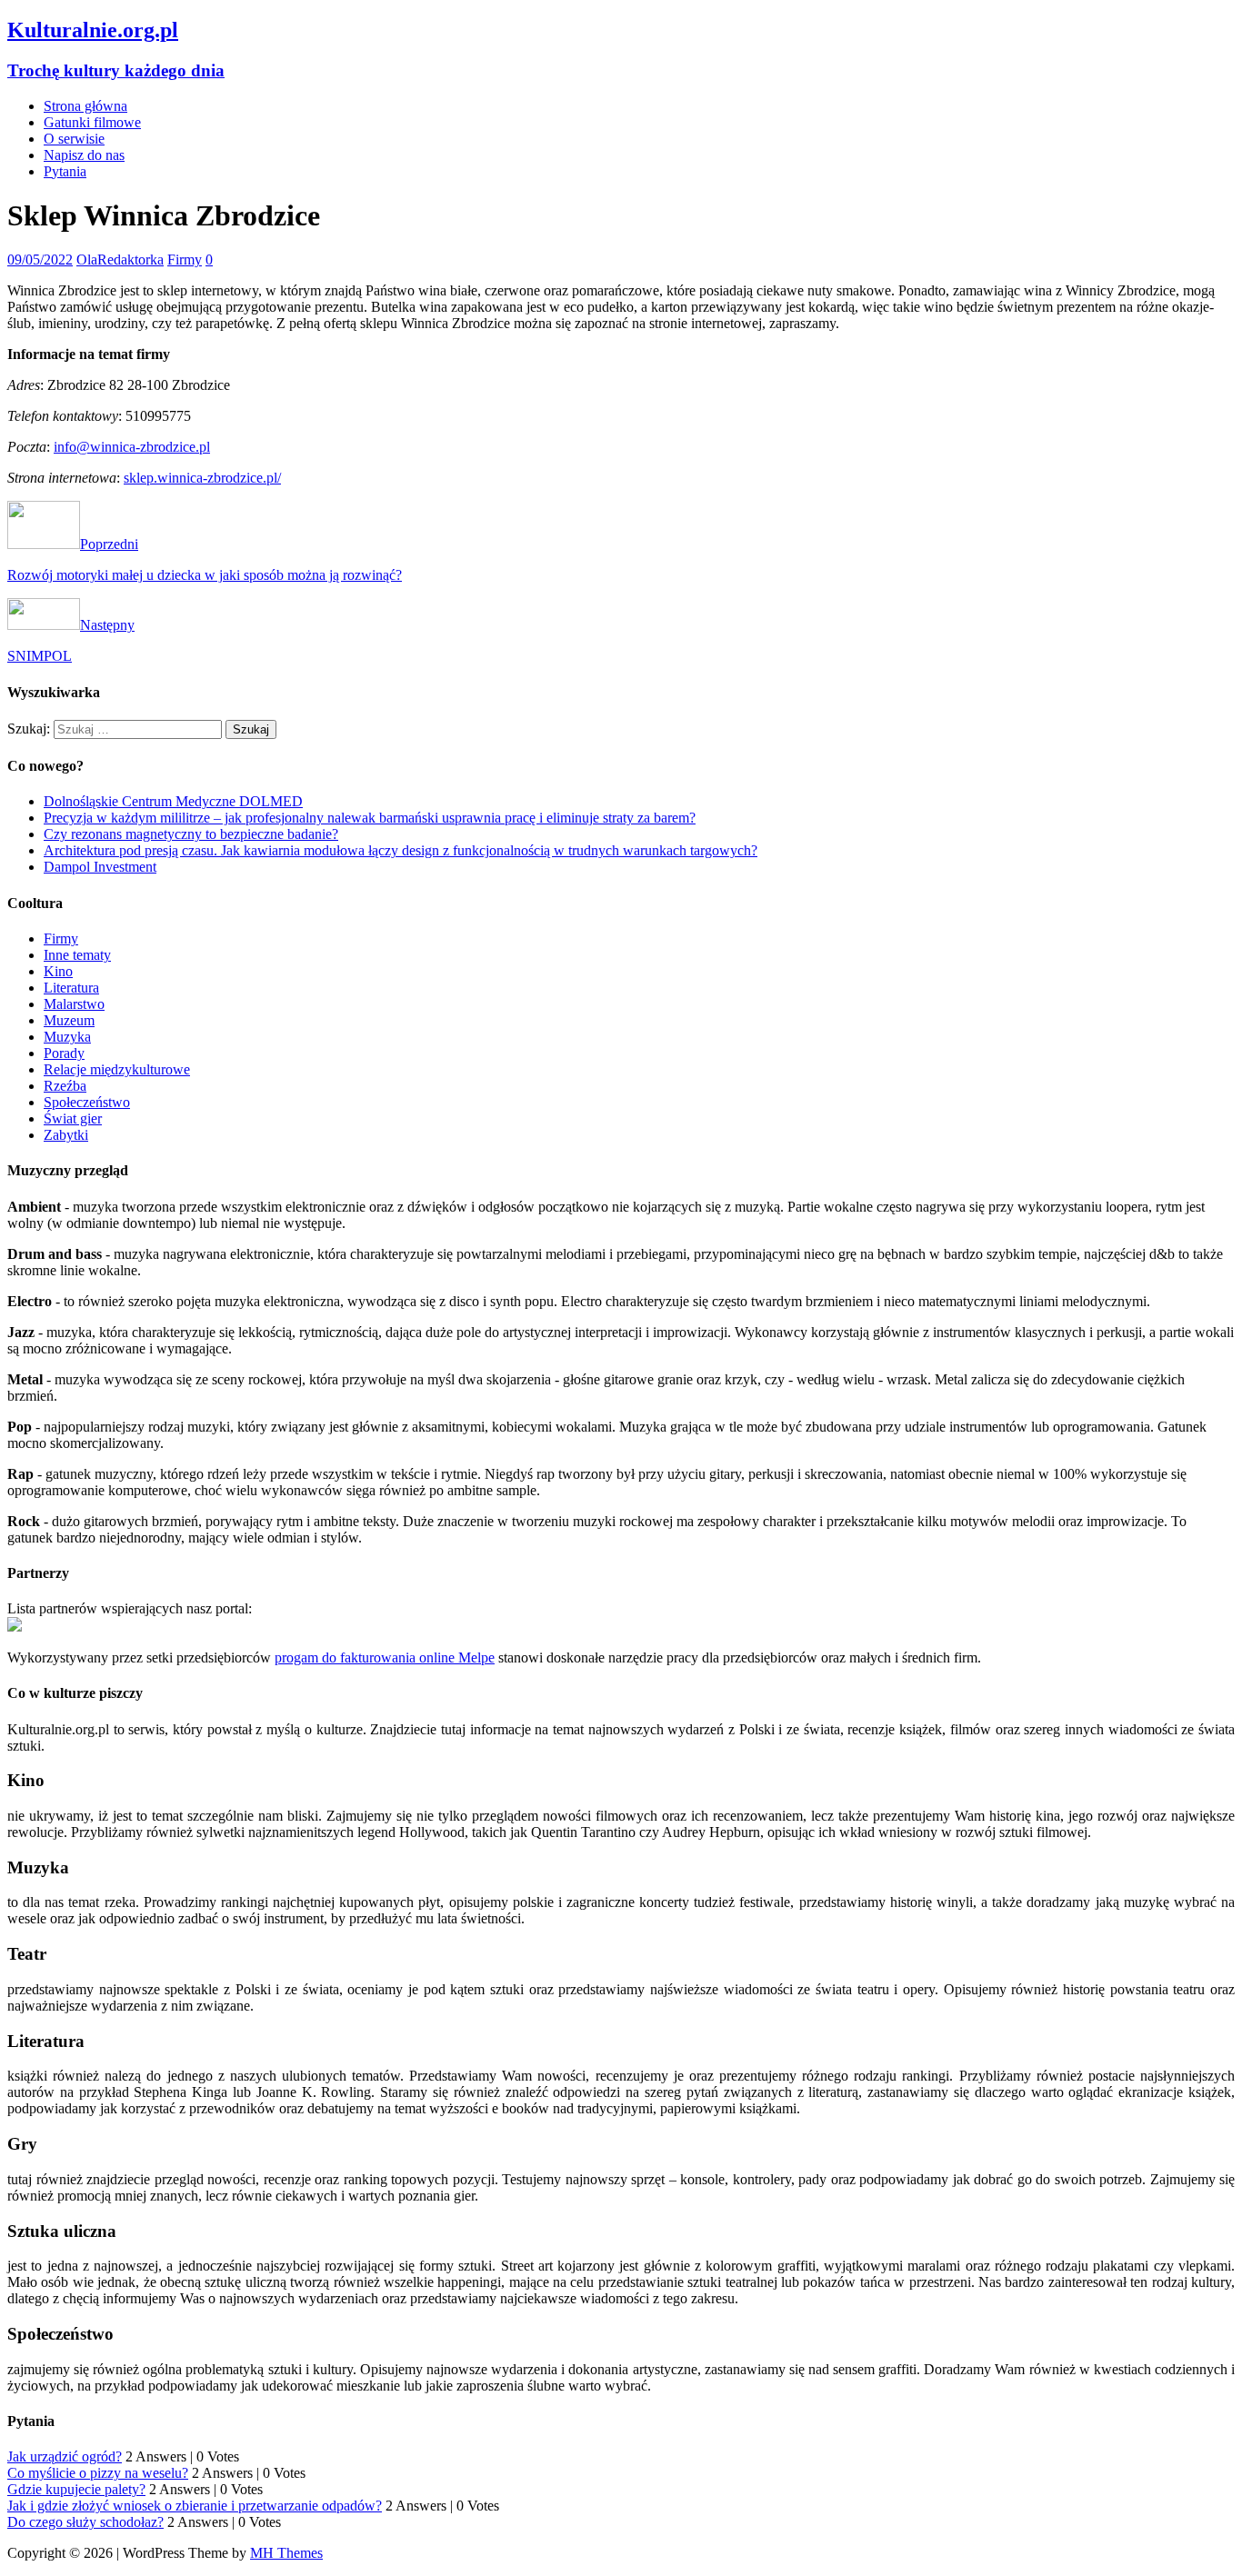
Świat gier (73, 1118)
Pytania (65, 171)
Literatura (71, 988)
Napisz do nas (84, 155)
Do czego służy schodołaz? (85, 2522)
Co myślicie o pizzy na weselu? (98, 2473)
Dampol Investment (100, 867)
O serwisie (74, 139)
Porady (64, 1053)
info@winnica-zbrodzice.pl (132, 447)
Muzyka (67, 1037)
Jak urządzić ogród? (65, 2456)
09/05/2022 (40, 260)
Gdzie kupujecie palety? (76, 2489)
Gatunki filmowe (92, 122)
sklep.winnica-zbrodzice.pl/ (202, 478)
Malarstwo (74, 1004)
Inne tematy (77, 955)
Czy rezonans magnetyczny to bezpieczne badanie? (191, 834)
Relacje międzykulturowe (117, 1069)
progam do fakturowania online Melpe (385, 1657)
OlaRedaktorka (120, 260)
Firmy (185, 260)
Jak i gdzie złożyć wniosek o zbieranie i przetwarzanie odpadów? (195, 2506)
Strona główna (85, 106)
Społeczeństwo (87, 1102)
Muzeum (69, 1020)
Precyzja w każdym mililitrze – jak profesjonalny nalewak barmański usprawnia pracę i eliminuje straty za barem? (370, 818)
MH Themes (286, 2553)
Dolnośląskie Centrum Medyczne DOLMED (173, 801)
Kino (58, 971)
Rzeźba (65, 1086)
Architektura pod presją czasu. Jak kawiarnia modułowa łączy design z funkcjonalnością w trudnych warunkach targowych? (401, 850)
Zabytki (66, 1135)
